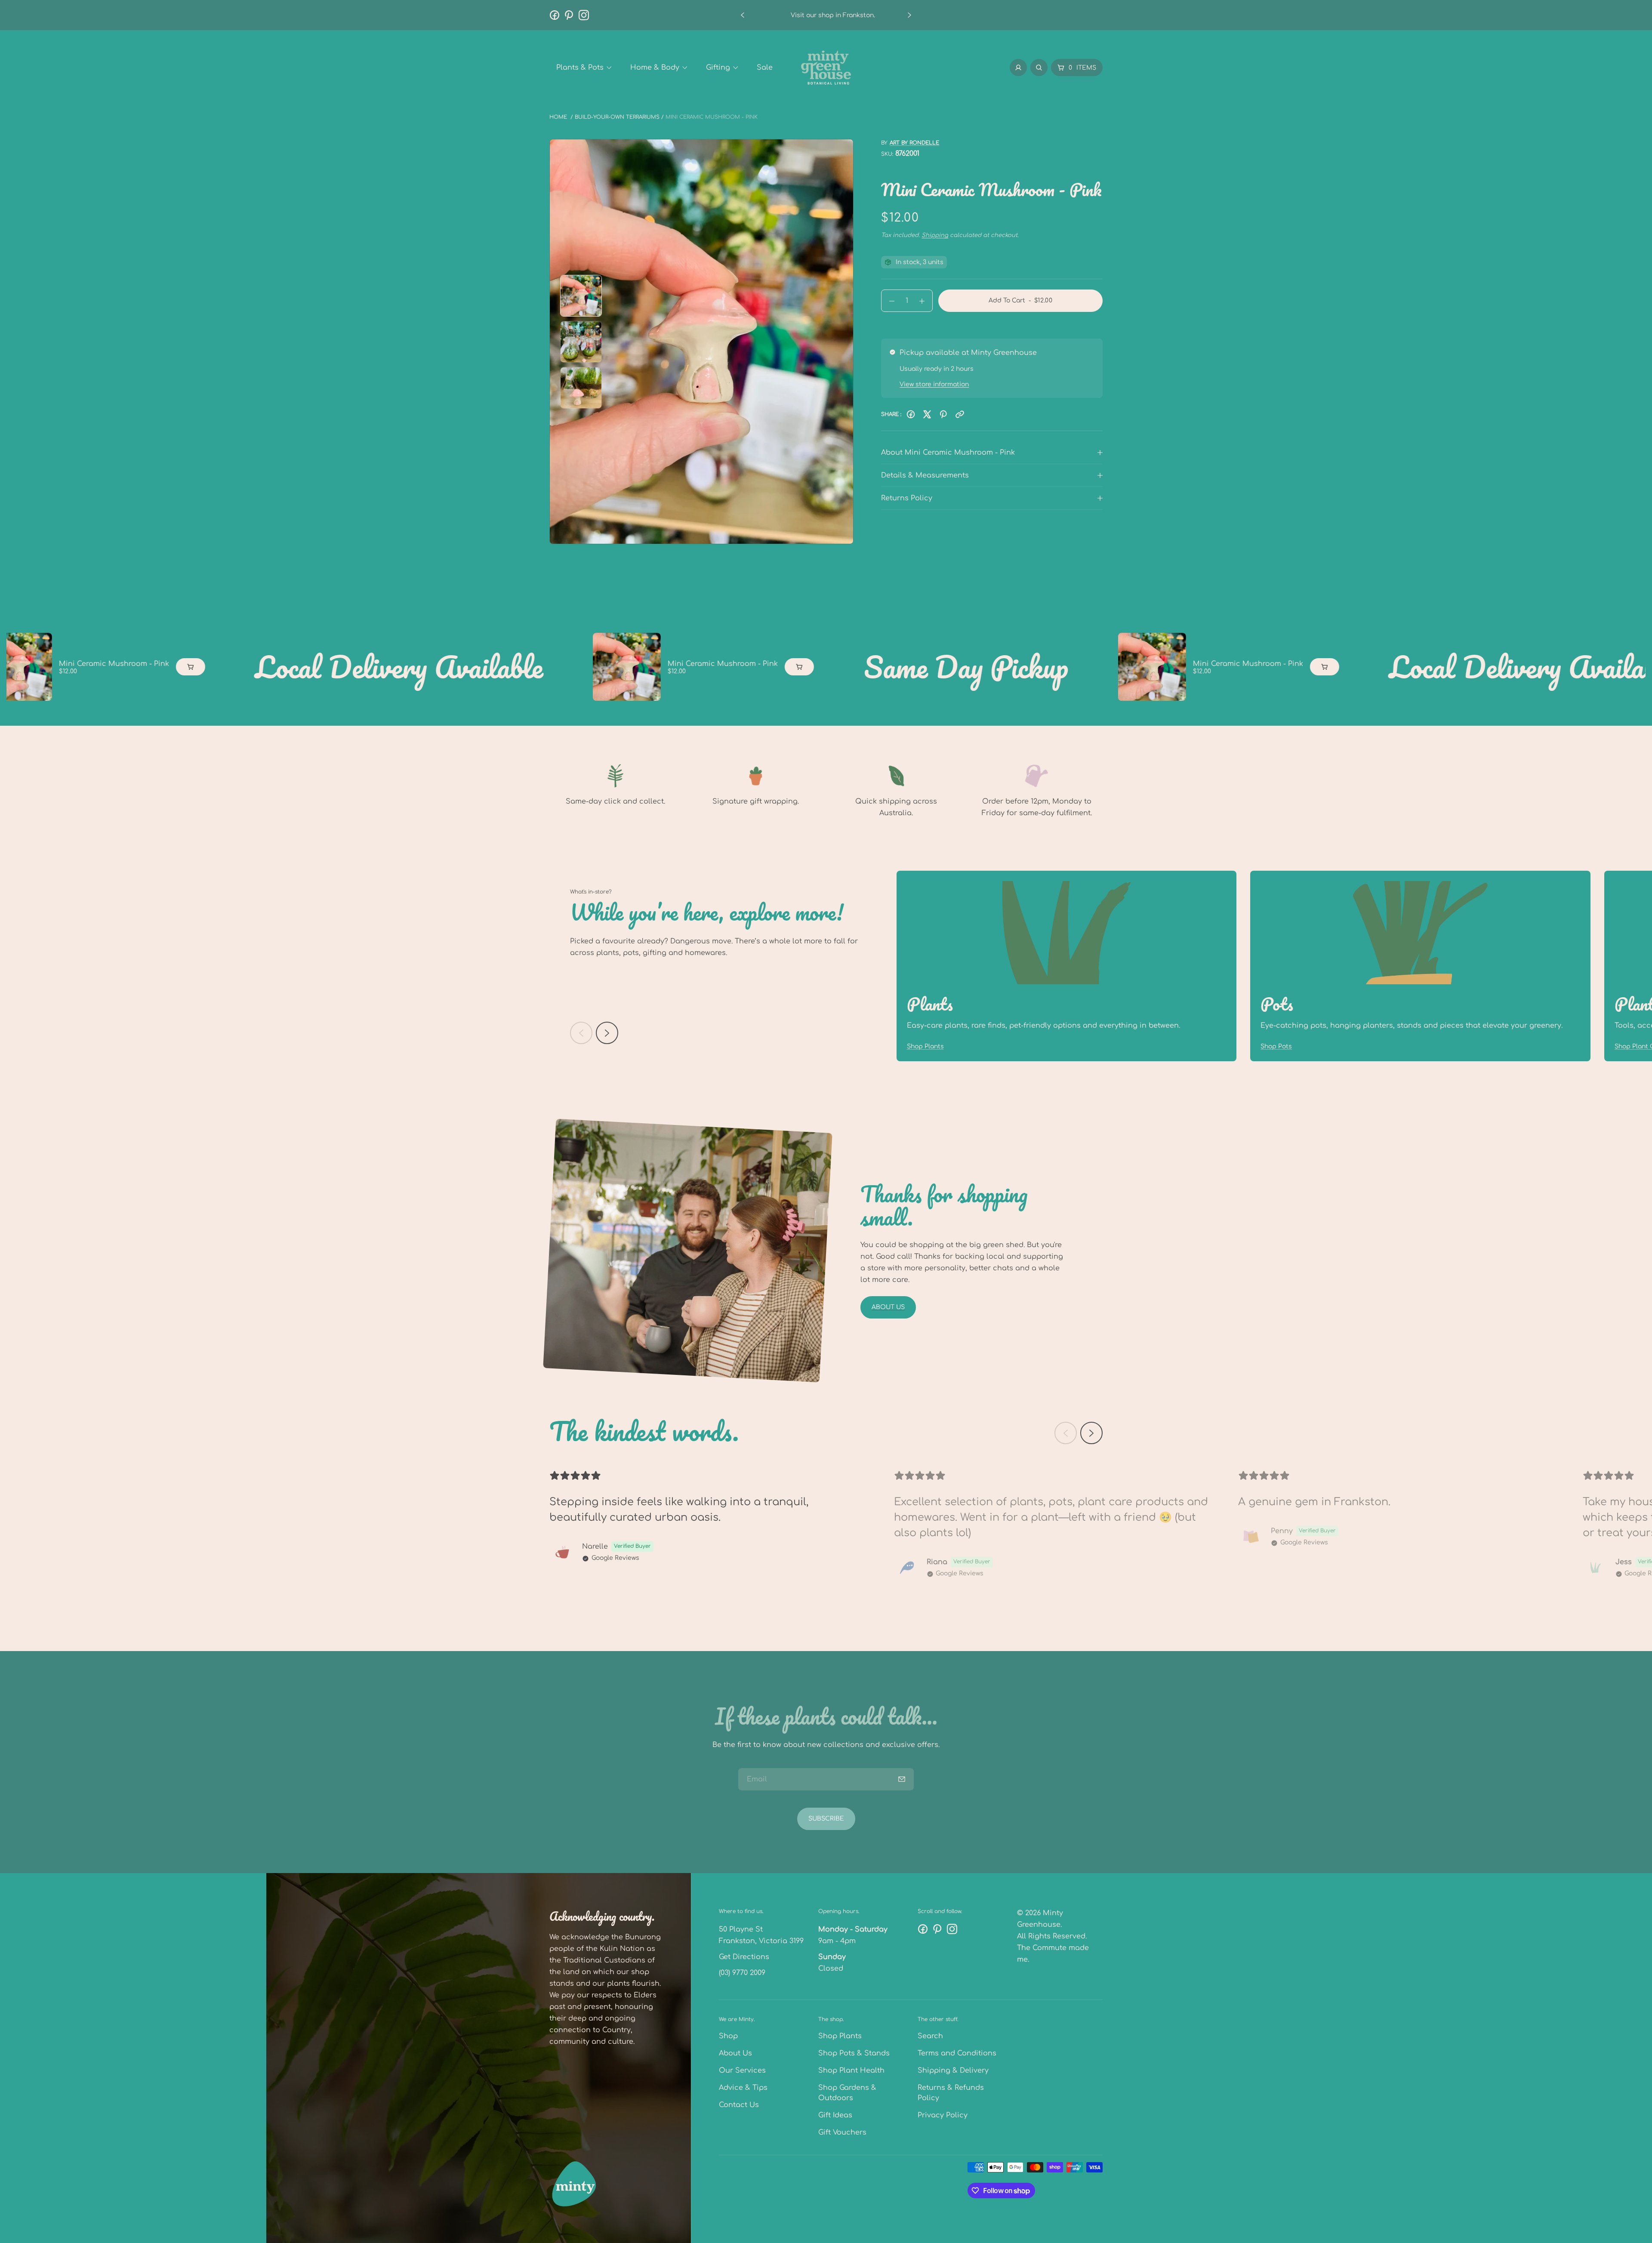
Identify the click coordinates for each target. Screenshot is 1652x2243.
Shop (728, 2036)
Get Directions (744, 1957)
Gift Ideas (835, 2115)
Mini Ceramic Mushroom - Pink (599, 664)
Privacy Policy (943, 2115)
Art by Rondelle (914, 143)
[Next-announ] (909, 15)
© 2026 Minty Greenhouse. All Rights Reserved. (1052, 1925)
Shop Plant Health (851, 2070)
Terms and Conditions (957, 2053)
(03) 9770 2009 (742, 1973)
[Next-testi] (1091, 1433)
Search (930, 2036)
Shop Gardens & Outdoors (847, 2093)
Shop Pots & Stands (854, 2053)
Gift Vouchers (842, 2132)
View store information (934, 384)
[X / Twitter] (927, 414)
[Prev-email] (902, 1779)
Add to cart (1021, 304)
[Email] (960, 414)
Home (558, 117)
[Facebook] (555, 15)
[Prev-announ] (743, 15)
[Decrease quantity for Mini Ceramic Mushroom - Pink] (888, 301)
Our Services (742, 2070)
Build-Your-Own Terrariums (617, 117)
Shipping (935, 235)
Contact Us (739, 2105)
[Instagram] (584, 15)
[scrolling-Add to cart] (67, 667)
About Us (888, 1307)
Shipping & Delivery (953, 2070)
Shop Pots (1276, 1046)
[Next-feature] (607, 1033)
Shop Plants (925, 1046)
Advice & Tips (743, 2088)
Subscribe (826, 1819)
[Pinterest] (569, 15)
